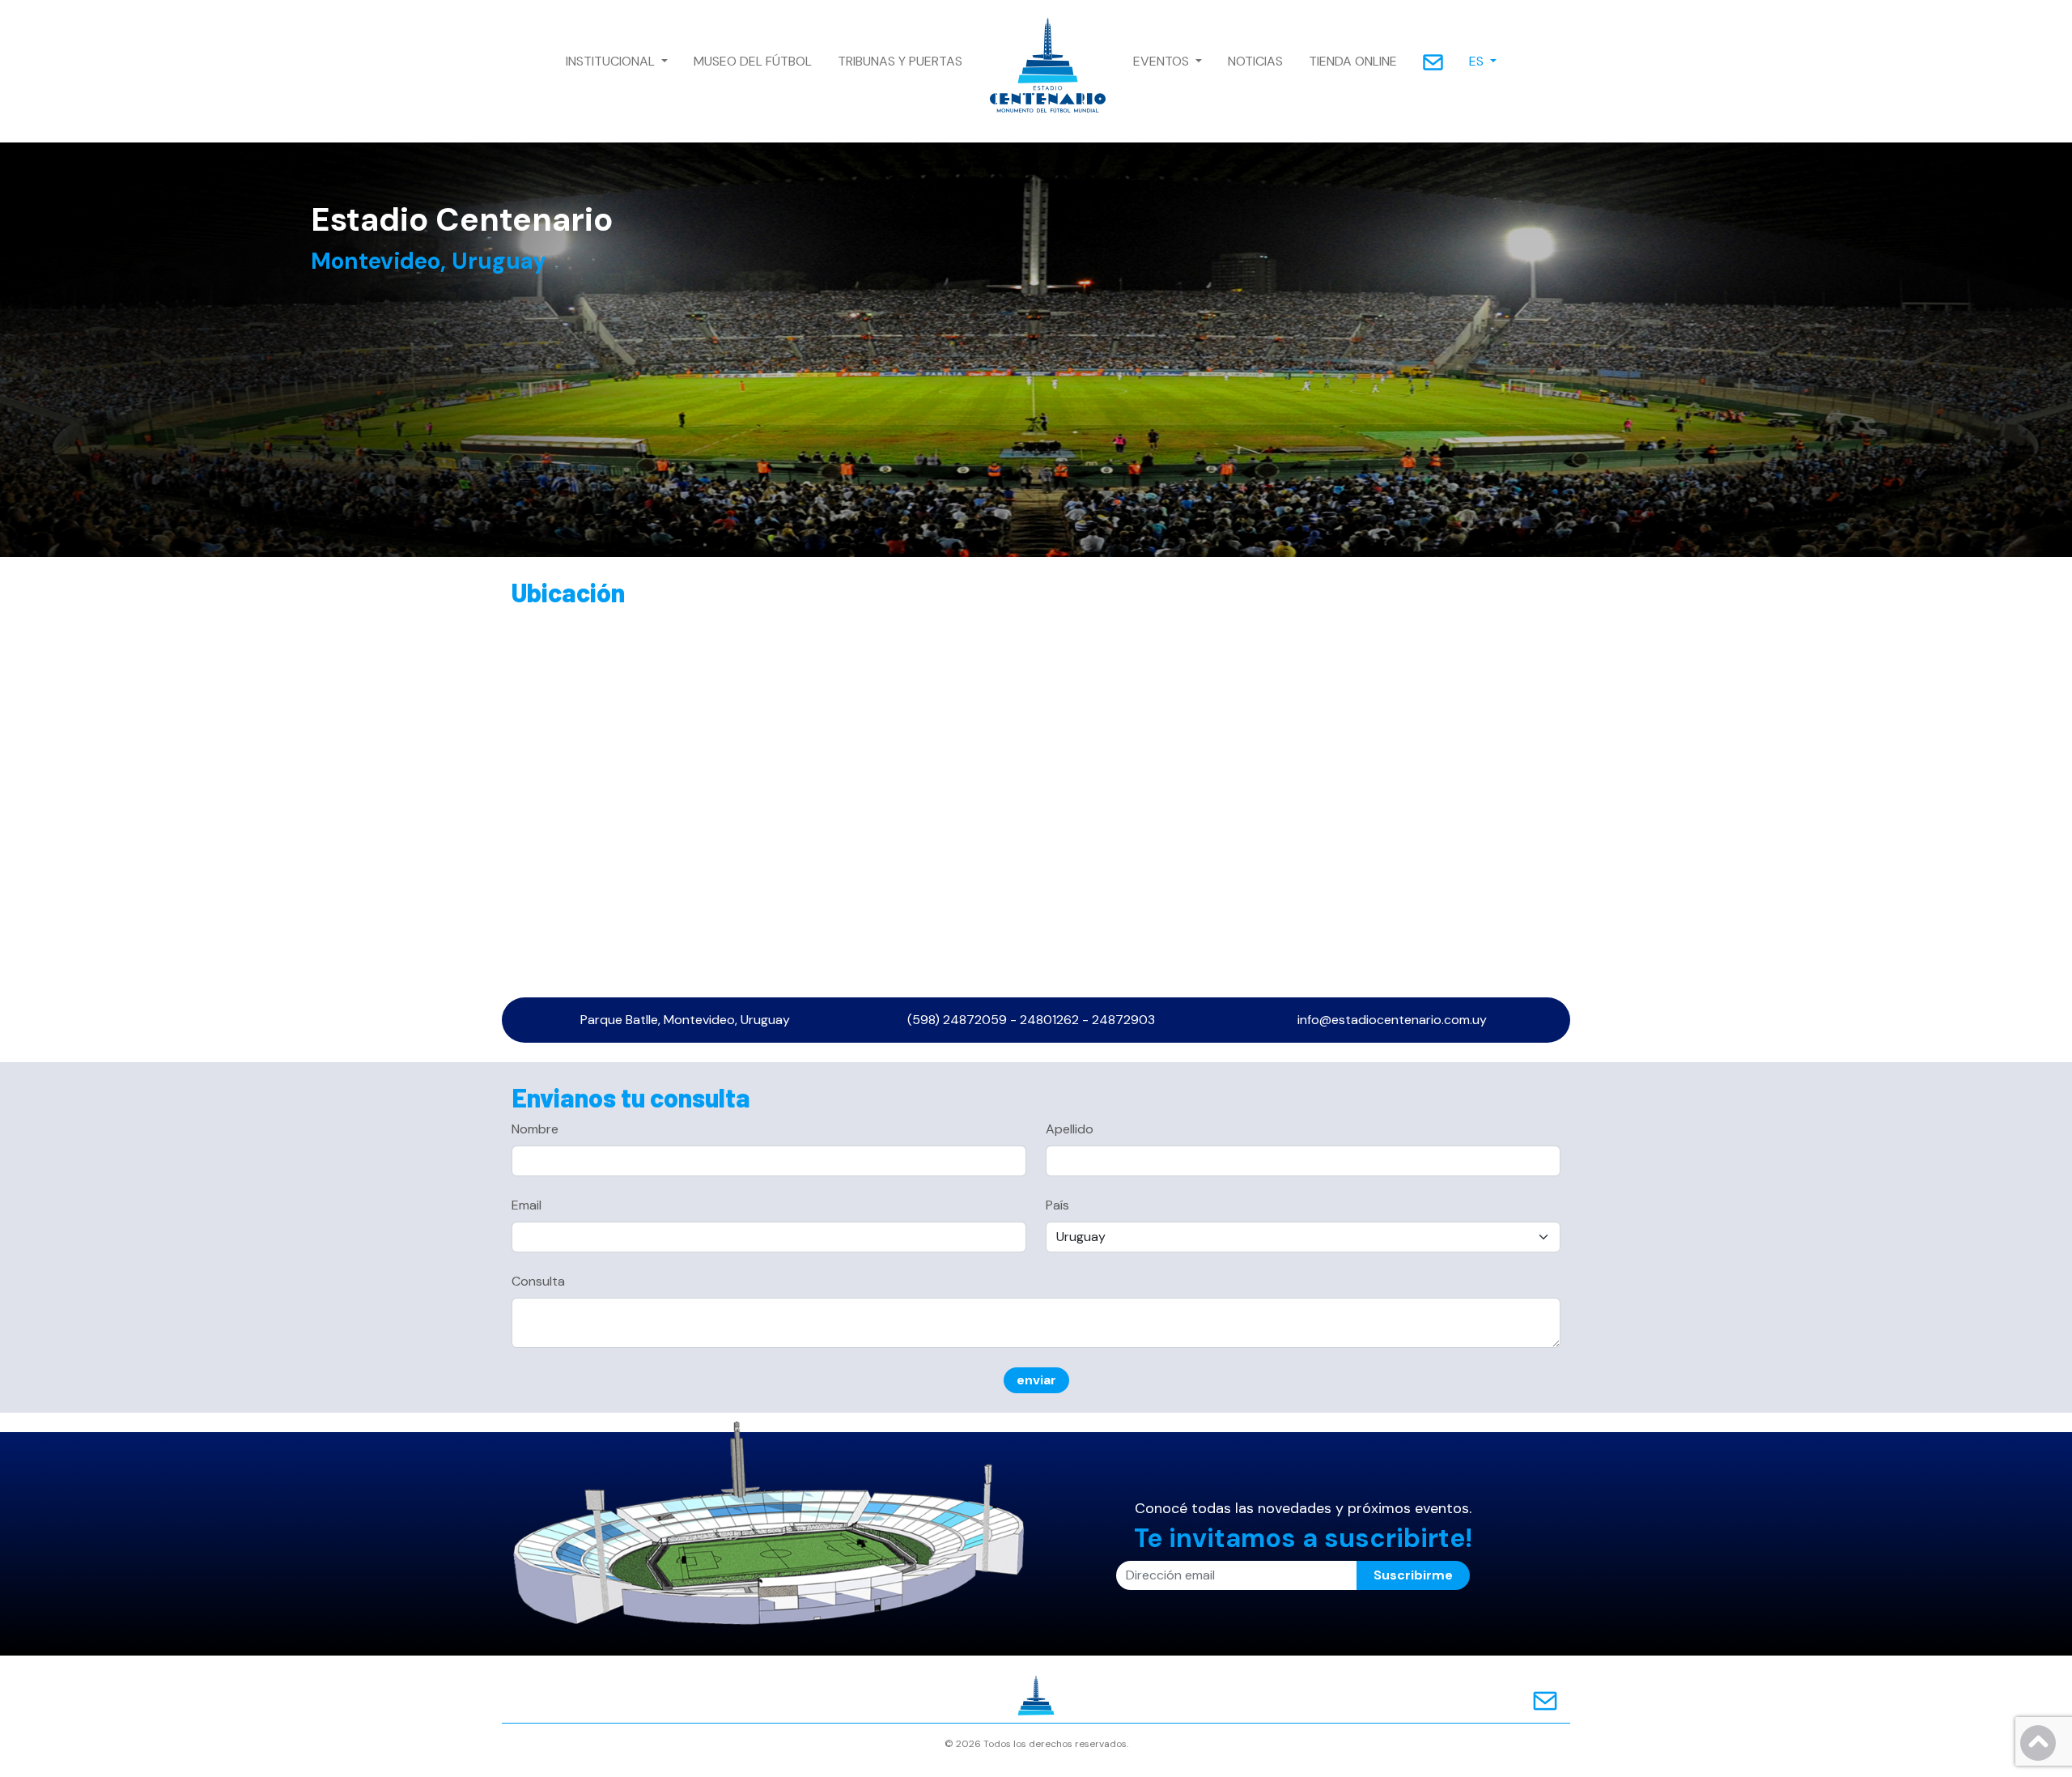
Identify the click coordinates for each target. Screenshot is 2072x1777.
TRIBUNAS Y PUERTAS (900, 61)
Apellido (1070, 1129)
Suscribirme (1413, 1575)
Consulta (538, 1281)
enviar (1036, 1380)
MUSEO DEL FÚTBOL (753, 61)
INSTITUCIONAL (612, 61)
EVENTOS (1163, 61)
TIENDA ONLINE (1353, 61)
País (1057, 1205)
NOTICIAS (1255, 61)
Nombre (535, 1129)
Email (526, 1205)
